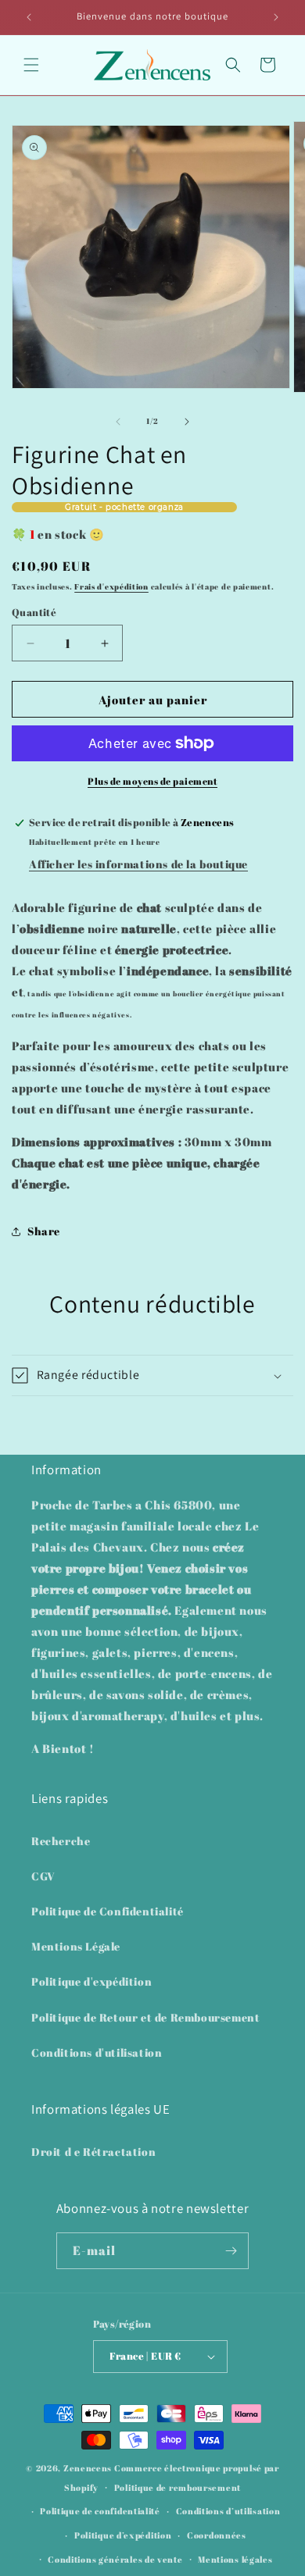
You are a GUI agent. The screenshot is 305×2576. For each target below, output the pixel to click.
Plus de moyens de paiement (152, 781)
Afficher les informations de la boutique (138, 864)
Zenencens (88, 2468)
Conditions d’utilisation (228, 2511)
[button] (31, 65)
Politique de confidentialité (100, 2511)
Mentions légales (235, 2559)
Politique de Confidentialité (108, 1911)
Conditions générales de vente (115, 2559)
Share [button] (44, 1231)
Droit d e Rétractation (93, 2152)
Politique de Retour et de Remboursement (145, 2017)
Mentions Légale (76, 1946)
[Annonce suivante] (276, 17)
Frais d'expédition (111, 586)
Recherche (61, 1841)
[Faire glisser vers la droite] (187, 422)
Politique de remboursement (178, 2487)
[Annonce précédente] (29, 17)
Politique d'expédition (91, 1981)
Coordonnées (217, 2535)
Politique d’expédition (123, 2535)
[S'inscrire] (231, 2251)
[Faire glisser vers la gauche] (118, 422)
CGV (43, 1876)
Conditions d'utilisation (97, 2052)
